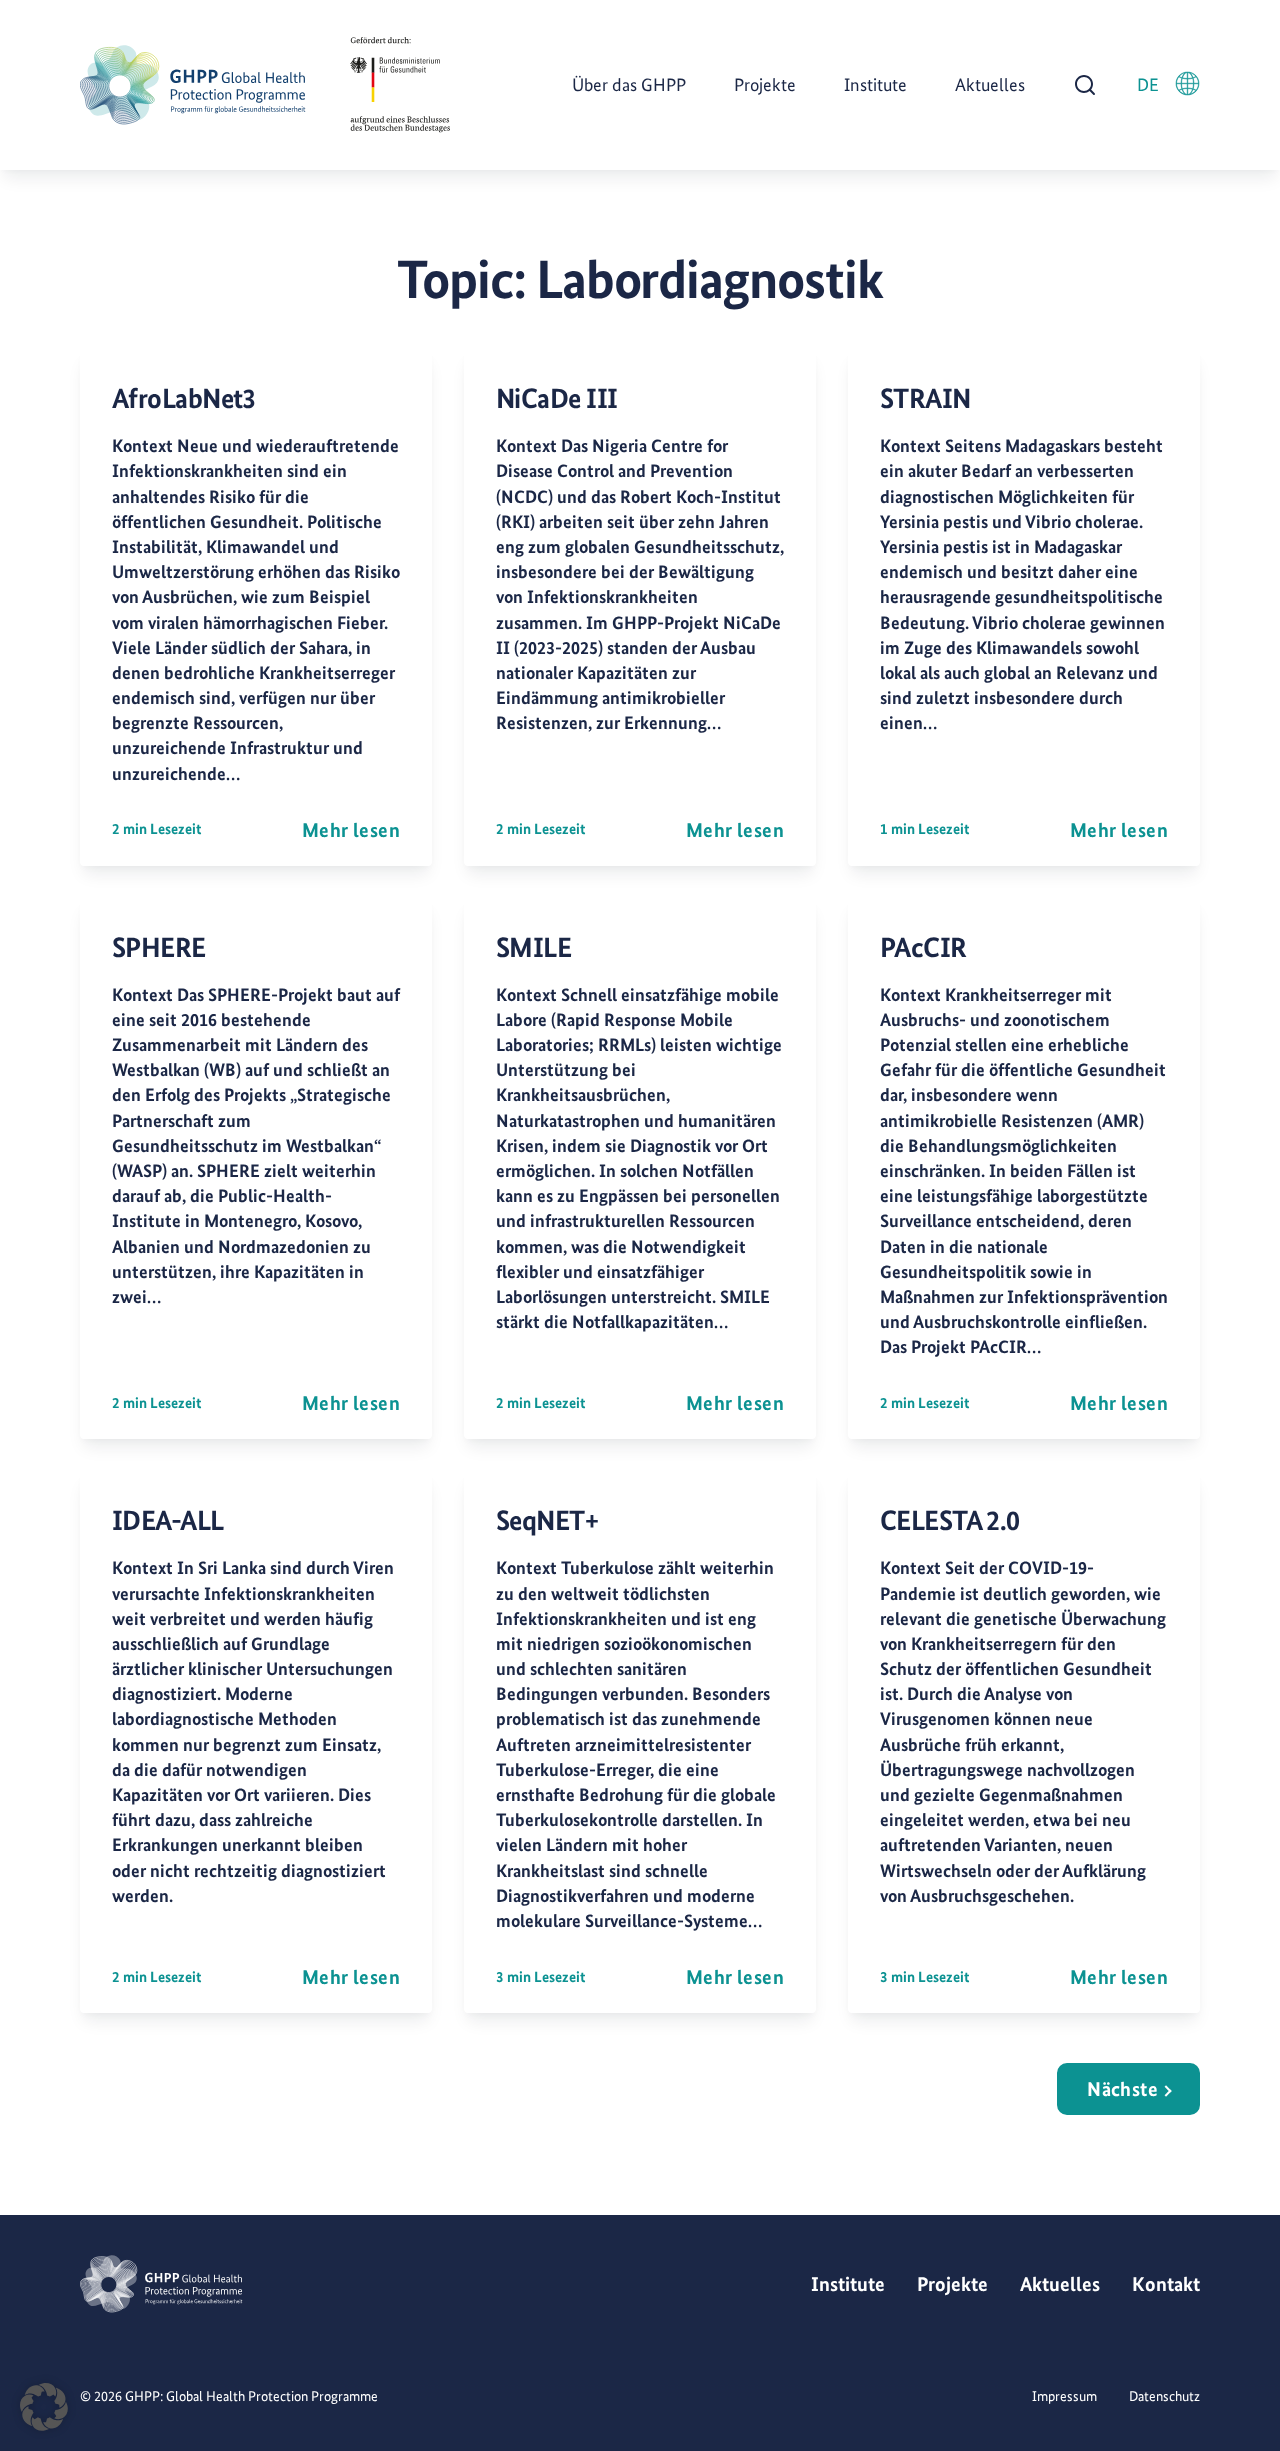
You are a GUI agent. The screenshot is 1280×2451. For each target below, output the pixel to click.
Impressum (1064, 2396)
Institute (875, 84)
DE (1148, 84)
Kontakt (1166, 2284)
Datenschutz (1164, 2396)
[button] (44, 2407)
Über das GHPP (629, 84)
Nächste (1122, 2089)
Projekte (765, 84)
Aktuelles (990, 84)
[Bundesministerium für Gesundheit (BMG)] (400, 85)
